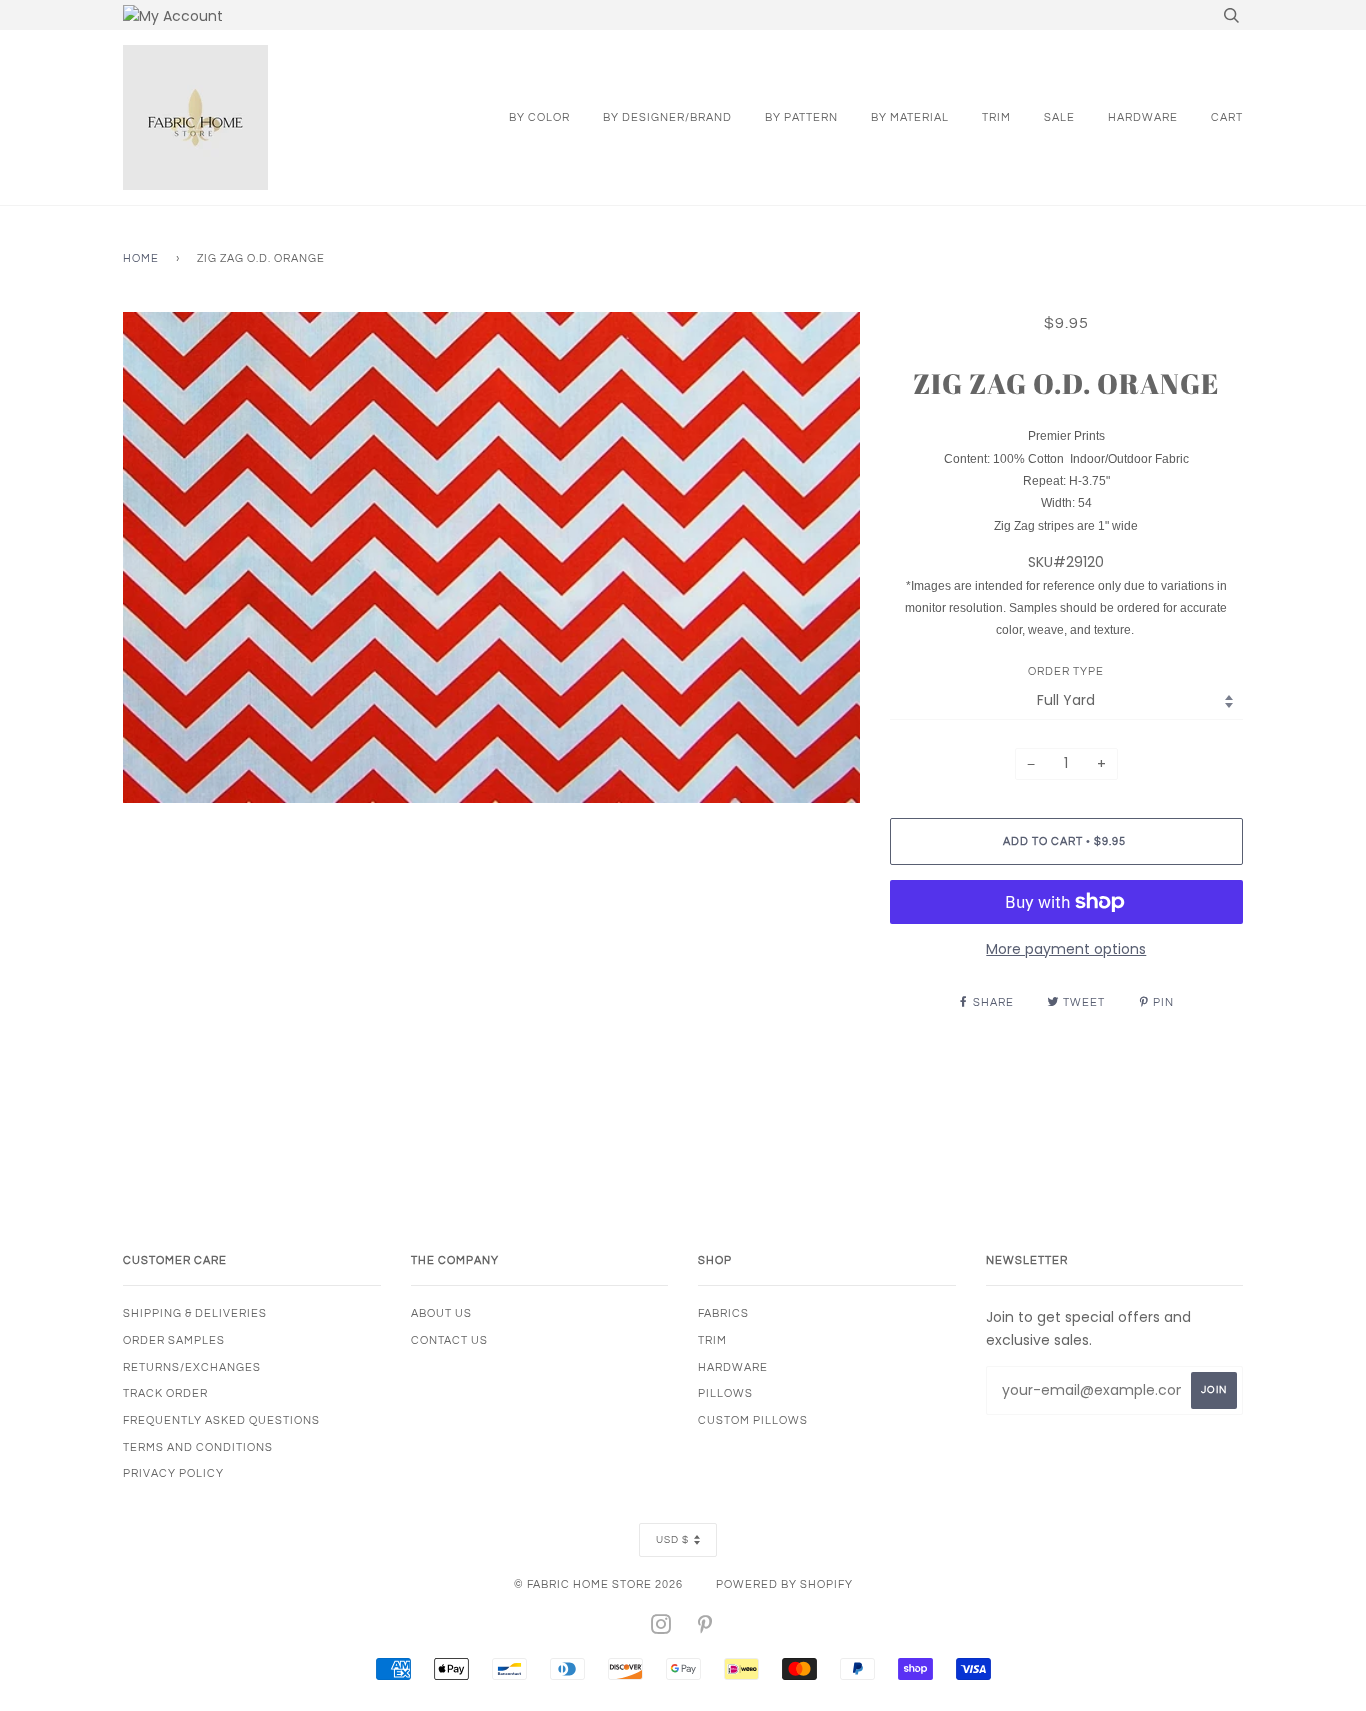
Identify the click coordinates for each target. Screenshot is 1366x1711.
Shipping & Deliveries (195, 1313)
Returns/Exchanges (192, 1367)
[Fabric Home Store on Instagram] (661, 1628)
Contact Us (449, 1340)
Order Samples (174, 1340)
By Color (539, 117)
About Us (441, 1313)
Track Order (165, 1393)
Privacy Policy (173, 1473)
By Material (910, 117)
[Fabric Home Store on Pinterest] (705, 1628)
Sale (1059, 117)
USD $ (672, 1540)
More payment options (1066, 949)
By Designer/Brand (667, 117)
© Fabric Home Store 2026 (598, 1584)
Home (141, 258)
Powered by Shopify (784, 1584)
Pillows (725, 1393)
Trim (996, 117)
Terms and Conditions (198, 1447)
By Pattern (801, 117)
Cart (1227, 117)
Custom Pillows (753, 1420)
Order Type (1066, 671)
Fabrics (723, 1313)
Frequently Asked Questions (221, 1420)
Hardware (1143, 117)
